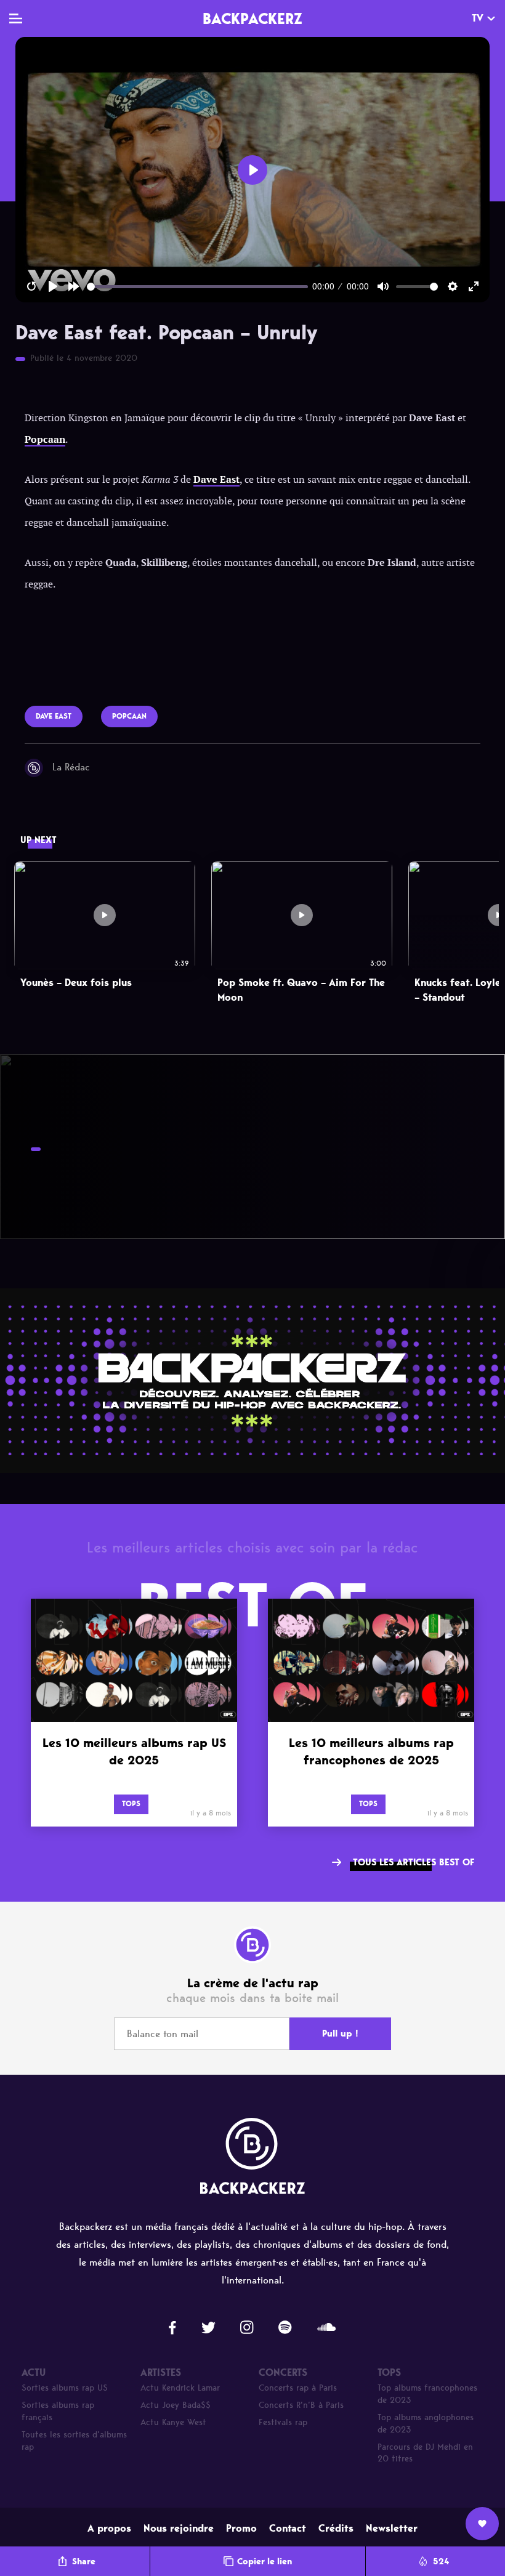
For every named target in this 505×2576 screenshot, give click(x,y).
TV (478, 18)
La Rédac (71, 767)
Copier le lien (265, 2562)
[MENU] (16, 18)
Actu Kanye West (173, 2422)
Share (84, 2562)
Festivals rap (283, 2422)
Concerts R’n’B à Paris (301, 2405)
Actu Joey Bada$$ (176, 2405)
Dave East (216, 480)
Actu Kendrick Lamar (180, 2388)
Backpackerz (252, 18)
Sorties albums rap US (65, 2388)
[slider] (197, 287)
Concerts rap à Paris (298, 2388)
